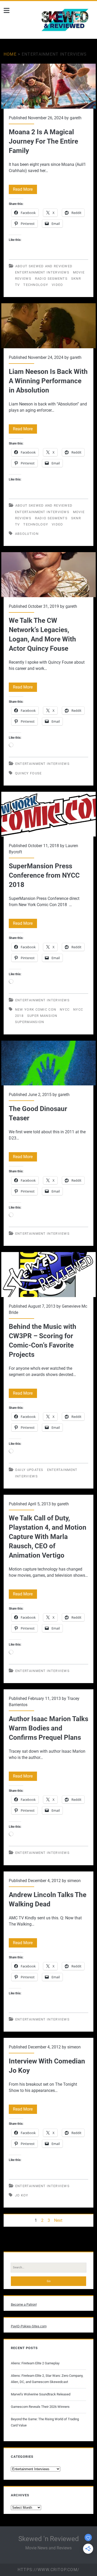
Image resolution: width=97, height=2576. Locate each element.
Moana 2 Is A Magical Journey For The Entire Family (49, 86)
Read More (25, 190)
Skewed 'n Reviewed (49, 2539)
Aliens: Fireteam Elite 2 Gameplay (35, 2363)
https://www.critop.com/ (48, 2570)
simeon (74, 1881)
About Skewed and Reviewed (44, 266)
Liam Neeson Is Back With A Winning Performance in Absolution (49, 326)
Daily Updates (29, 1470)
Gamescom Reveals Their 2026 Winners (40, 2407)
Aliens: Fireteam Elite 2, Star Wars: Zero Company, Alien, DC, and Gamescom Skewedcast (47, 2379)
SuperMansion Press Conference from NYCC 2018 (49, 814)
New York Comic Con (36, 1009)
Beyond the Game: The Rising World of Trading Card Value (45, 2422)
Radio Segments (51, 279)
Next (58, 2220)
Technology (36, 285)
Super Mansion (42, 1016)
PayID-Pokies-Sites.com (29, 2326)
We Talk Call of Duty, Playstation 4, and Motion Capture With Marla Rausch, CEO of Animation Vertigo (48, 1537)
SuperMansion (30, 1022)
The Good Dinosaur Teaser (49, 1063)
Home (10, 54)
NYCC (65, 1009)
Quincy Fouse (28, 773)
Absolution (27, 534)
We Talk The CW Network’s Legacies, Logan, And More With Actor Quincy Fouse (49, 575)
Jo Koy (22, 2195)
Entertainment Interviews (42, 272)
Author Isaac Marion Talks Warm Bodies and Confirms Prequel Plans (48, 1728)
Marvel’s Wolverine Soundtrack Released (41, 2394)
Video (57, 285)
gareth (76, 118)
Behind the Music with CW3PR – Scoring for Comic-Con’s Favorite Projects (49, 1275)
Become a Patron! (24, 2304)
